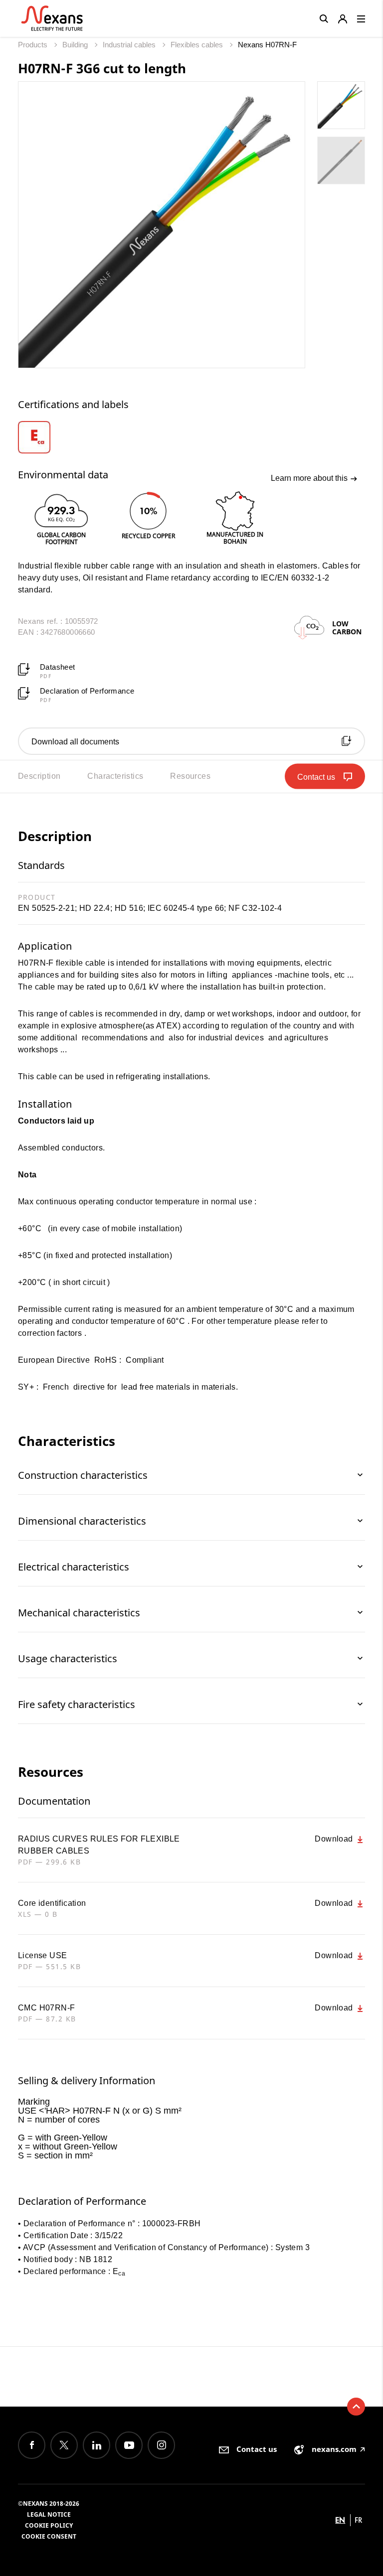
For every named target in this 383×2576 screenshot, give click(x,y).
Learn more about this (310, 478)
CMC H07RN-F (46, 2008)
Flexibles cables (198, 45)
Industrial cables (130, 45)
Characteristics (115, 776)
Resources (190, 776)
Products (34, 45)
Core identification (52, 1903)
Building (76, 45)
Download (335, 1839)
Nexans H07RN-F (267, 45)
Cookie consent (49, 2536)
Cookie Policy (49, 2525)
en (340, 2520)
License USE (42, 1955)
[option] (47, 437)
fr (359, 2520)
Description (39, 776)
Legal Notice (49, 2514)
